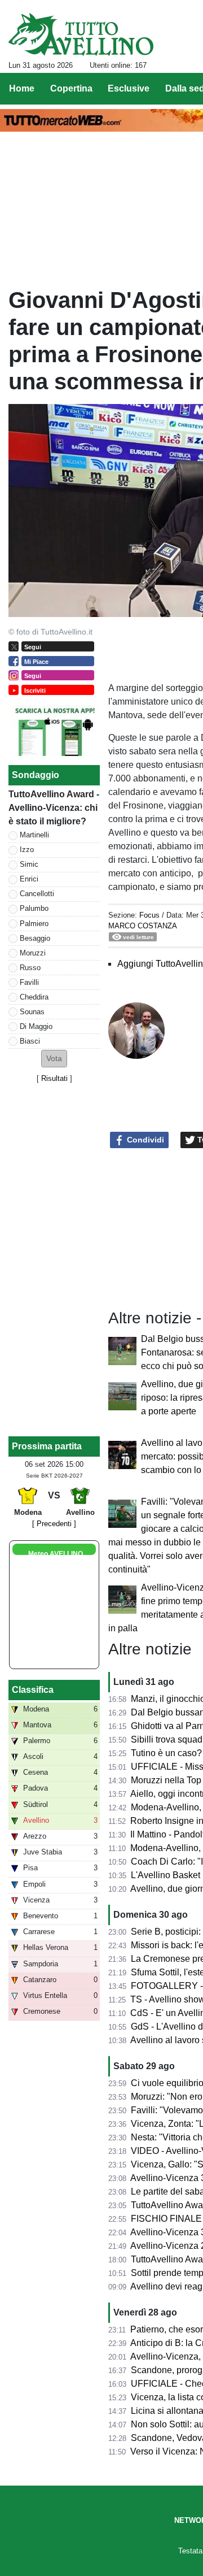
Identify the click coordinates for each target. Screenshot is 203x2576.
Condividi (144, 1140)
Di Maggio (36, 1026)
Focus (149, 915)
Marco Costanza (143, 926)
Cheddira (34, 997)
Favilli (29, 982)
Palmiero (34, 924)
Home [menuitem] (22, 88)
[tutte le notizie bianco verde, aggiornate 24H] (81, 34)
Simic (29, 864)
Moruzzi (33, 953)
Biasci (30, 1041)
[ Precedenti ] (54, 1524)
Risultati (54, 1078)
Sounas (32, 1012)
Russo (30, 968)
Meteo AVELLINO (56, 1554)
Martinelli (34, 835)
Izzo (27, 850)
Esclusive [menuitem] (129, 88)
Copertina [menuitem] (71, 88)
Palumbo (34, 908)
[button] (54, 1059)
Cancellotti (37, 894)
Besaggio (35, 938)
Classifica (33, 1690)
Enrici (29, 879)
